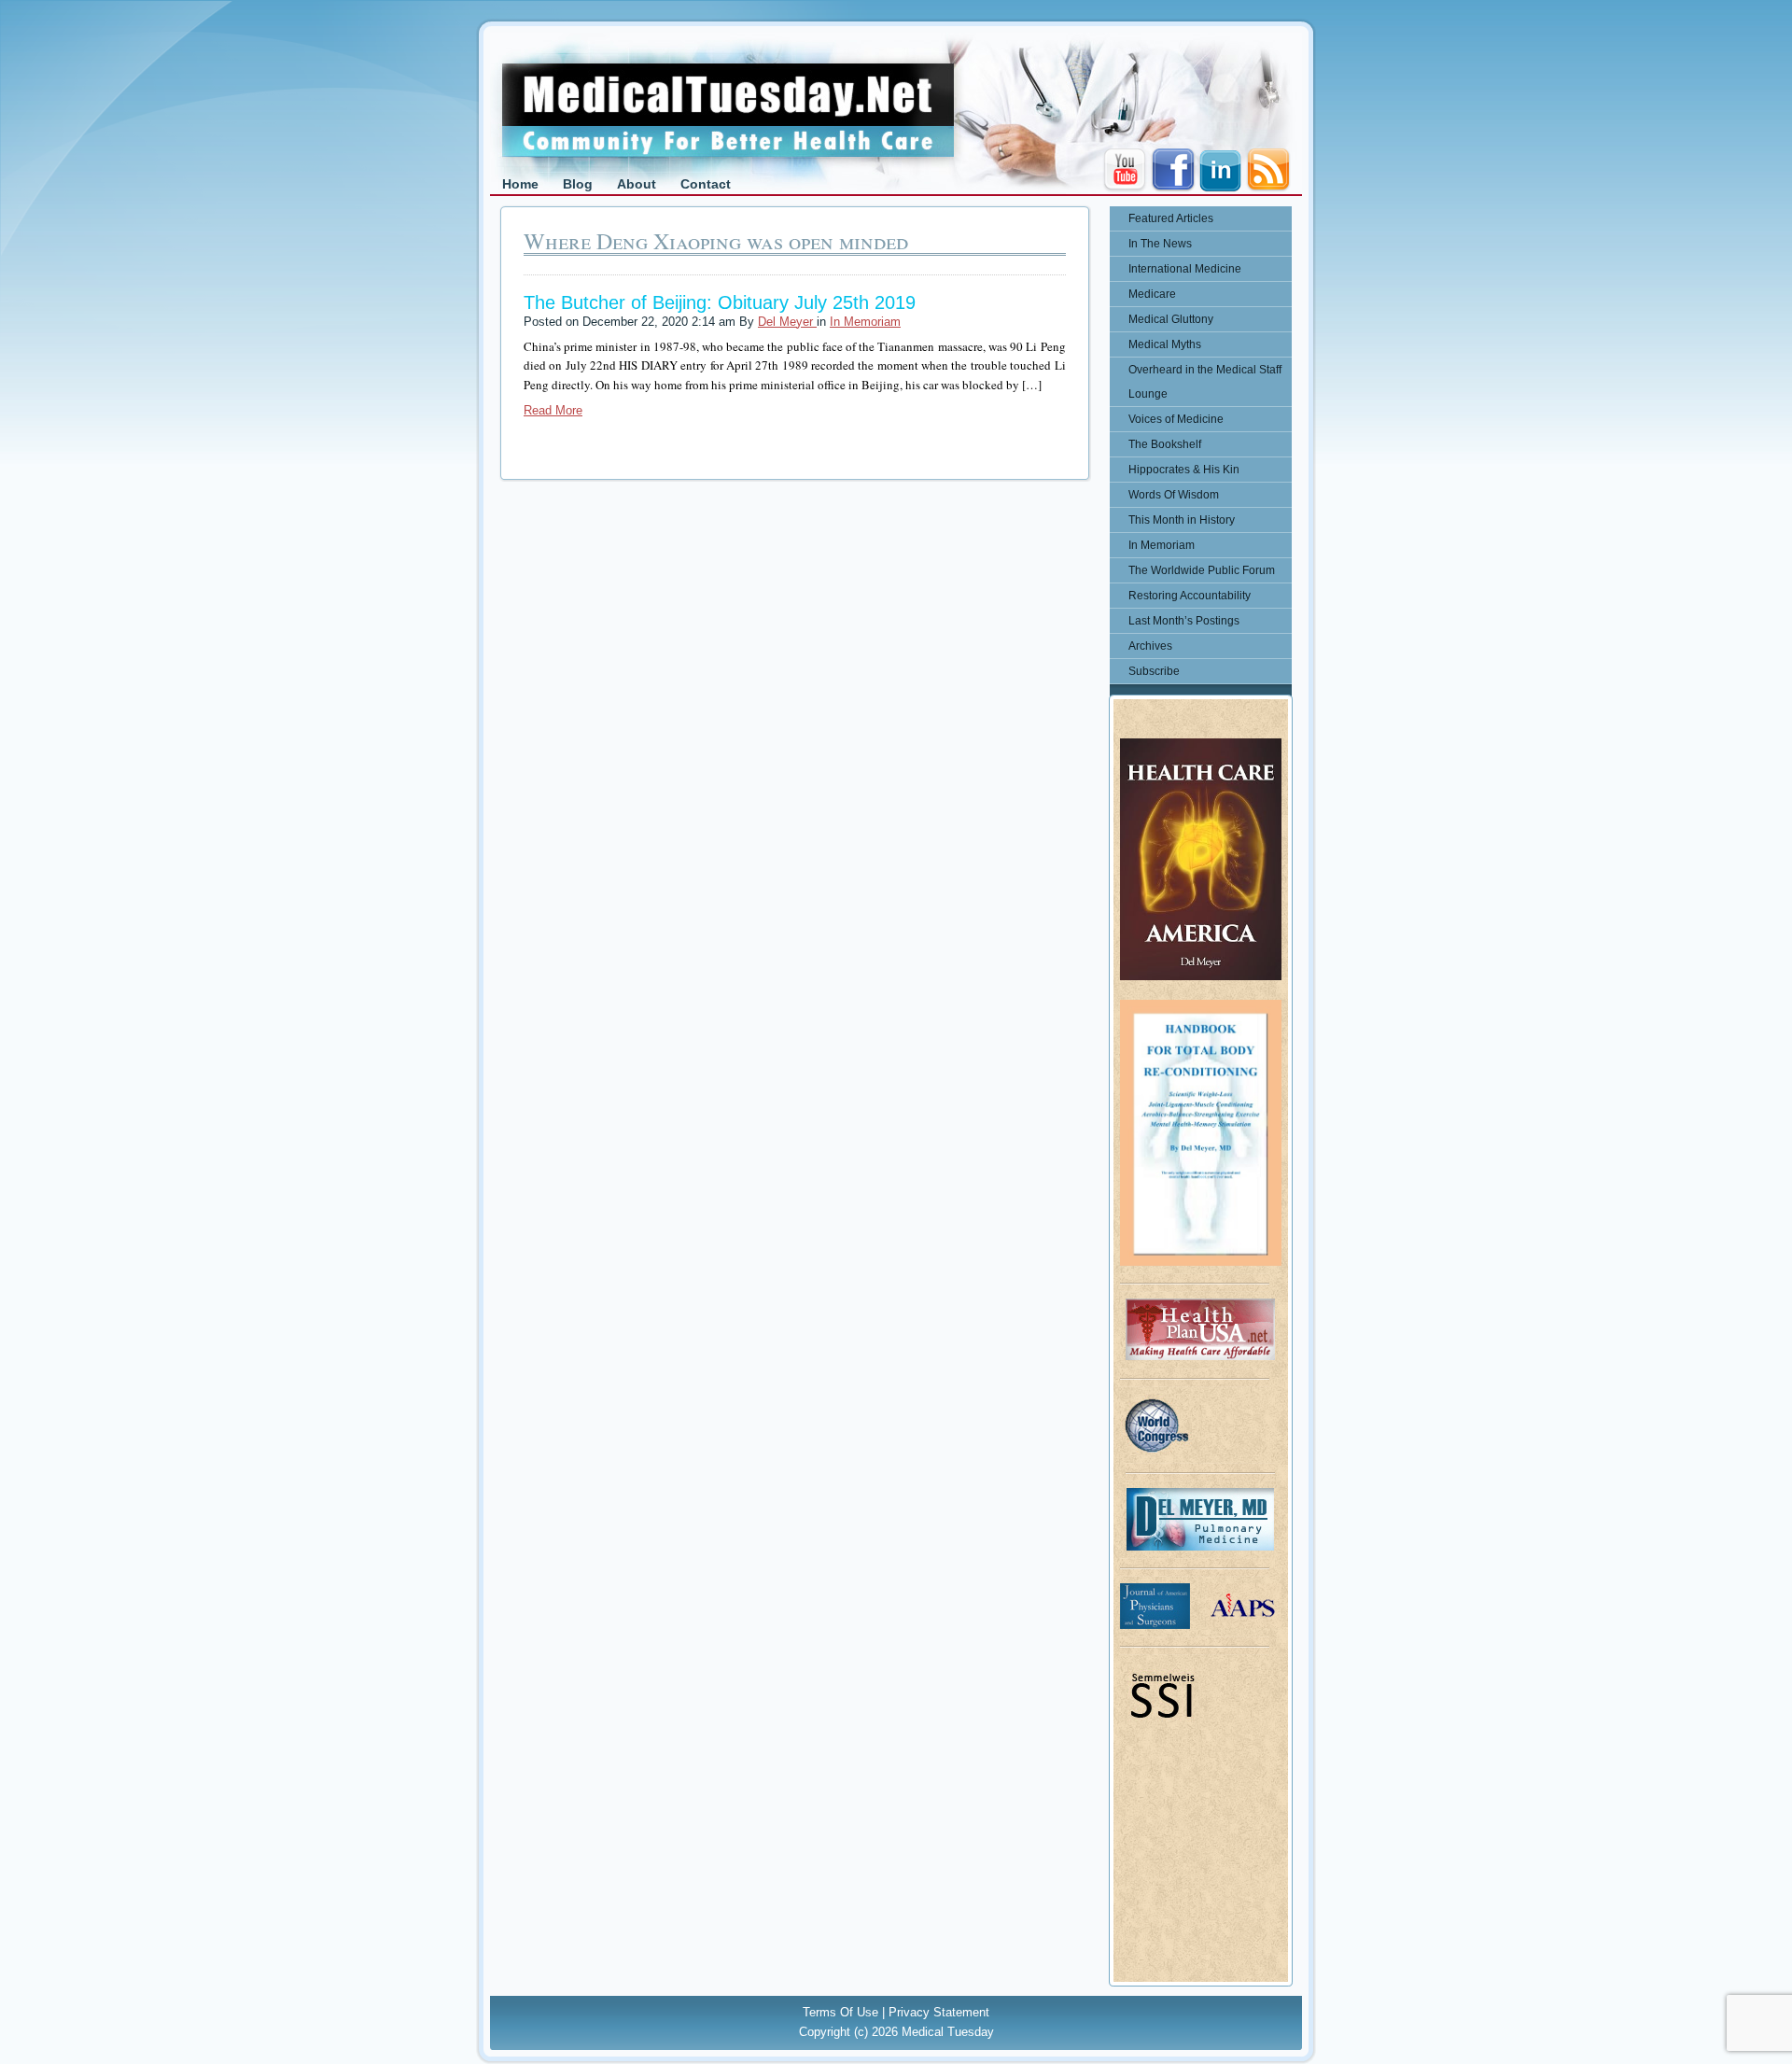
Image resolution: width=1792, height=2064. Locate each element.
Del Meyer (787, 322)
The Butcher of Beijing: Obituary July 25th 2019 (720, 302)
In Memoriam (865, 322)
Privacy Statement (939, 2012)
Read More (553, 410)
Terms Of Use (840, 2012)
